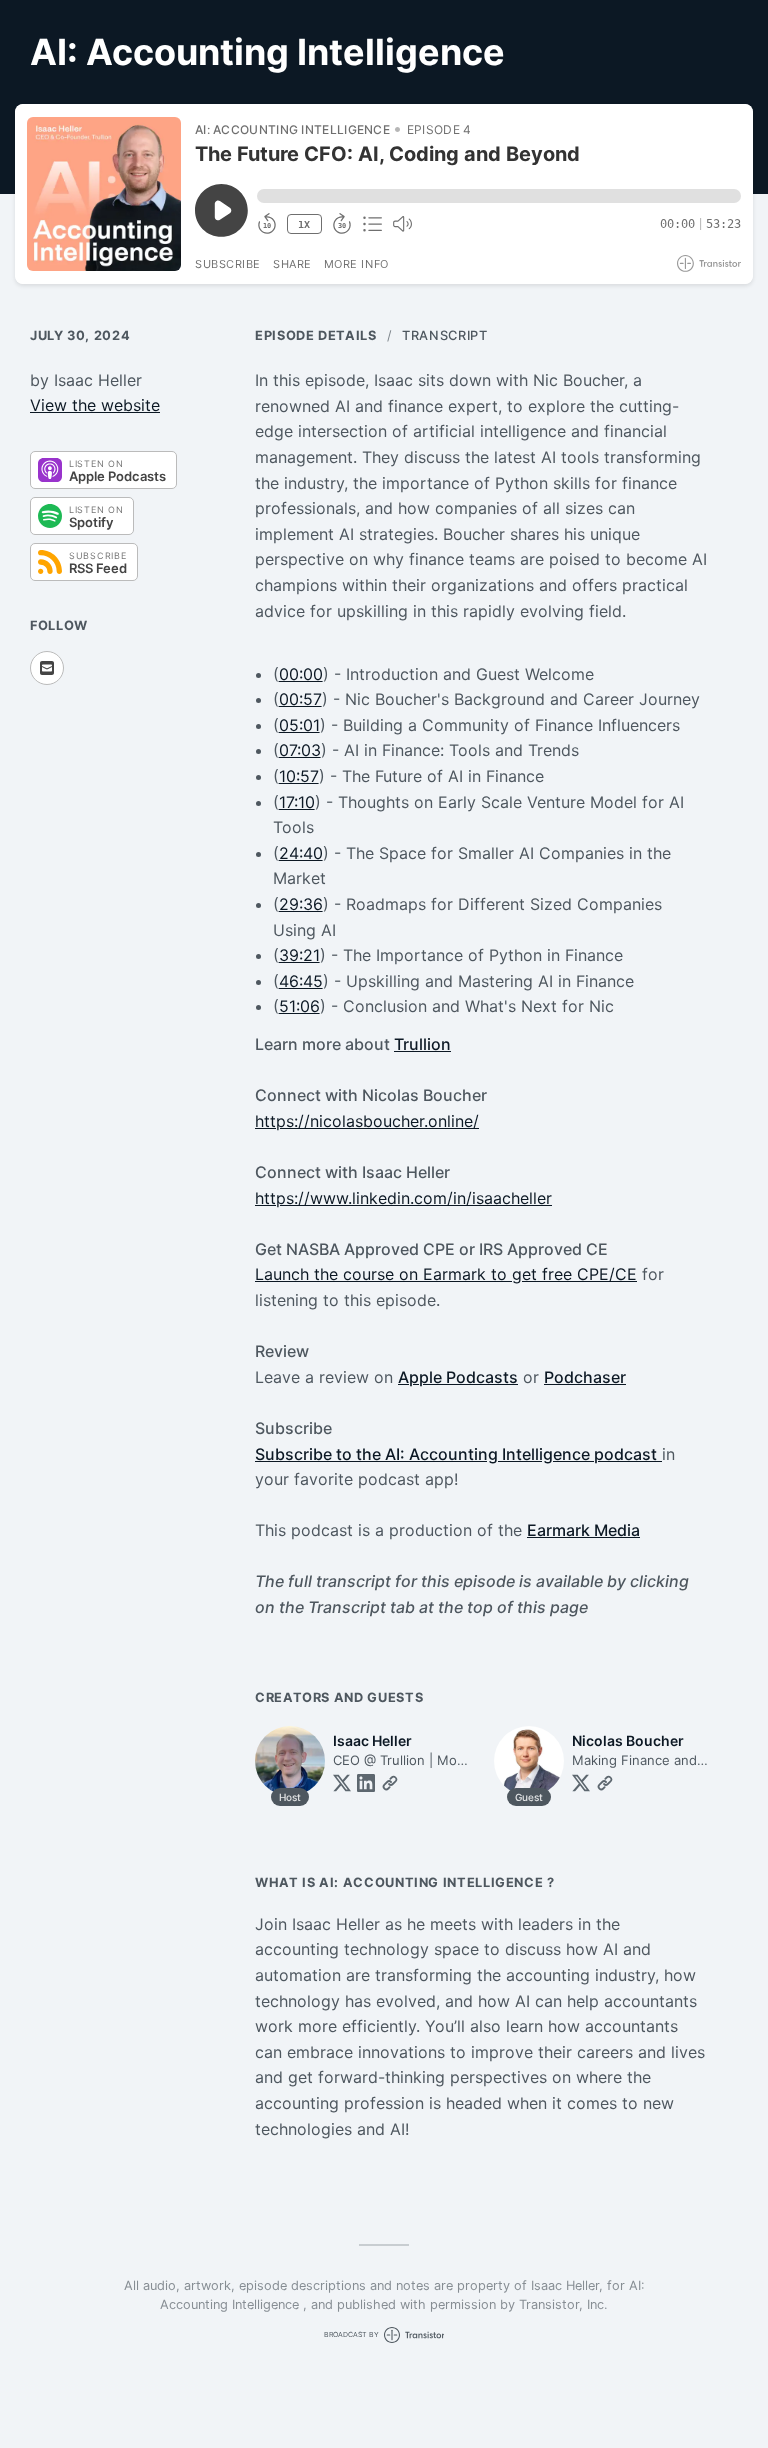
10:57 (299, 776)
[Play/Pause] (104, 194)
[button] (499, 196)
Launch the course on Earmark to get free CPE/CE (446, 1274)
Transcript (444, 335)
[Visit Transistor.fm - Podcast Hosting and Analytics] (709, 263)
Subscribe (228, 264)
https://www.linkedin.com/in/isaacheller (403, 1198)
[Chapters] (372, 224)
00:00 (301, 674)
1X (304, 224)
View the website (95, 405)
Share (292, 264)
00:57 (300, 699)
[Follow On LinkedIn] (366, 1783)
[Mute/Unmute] (402, 224)
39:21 (299, 955)
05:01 (299, 725)
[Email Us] (47, 668)
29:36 (301, 904)
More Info (356, 264)
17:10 (297, 802)
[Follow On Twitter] (342, 1783)
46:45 (301, 981)
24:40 (301, 853)
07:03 (300, 750)
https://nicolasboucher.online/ (367, 1121)
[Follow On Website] (390, 1783)
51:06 (299, 1006)
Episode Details (316, 335)
